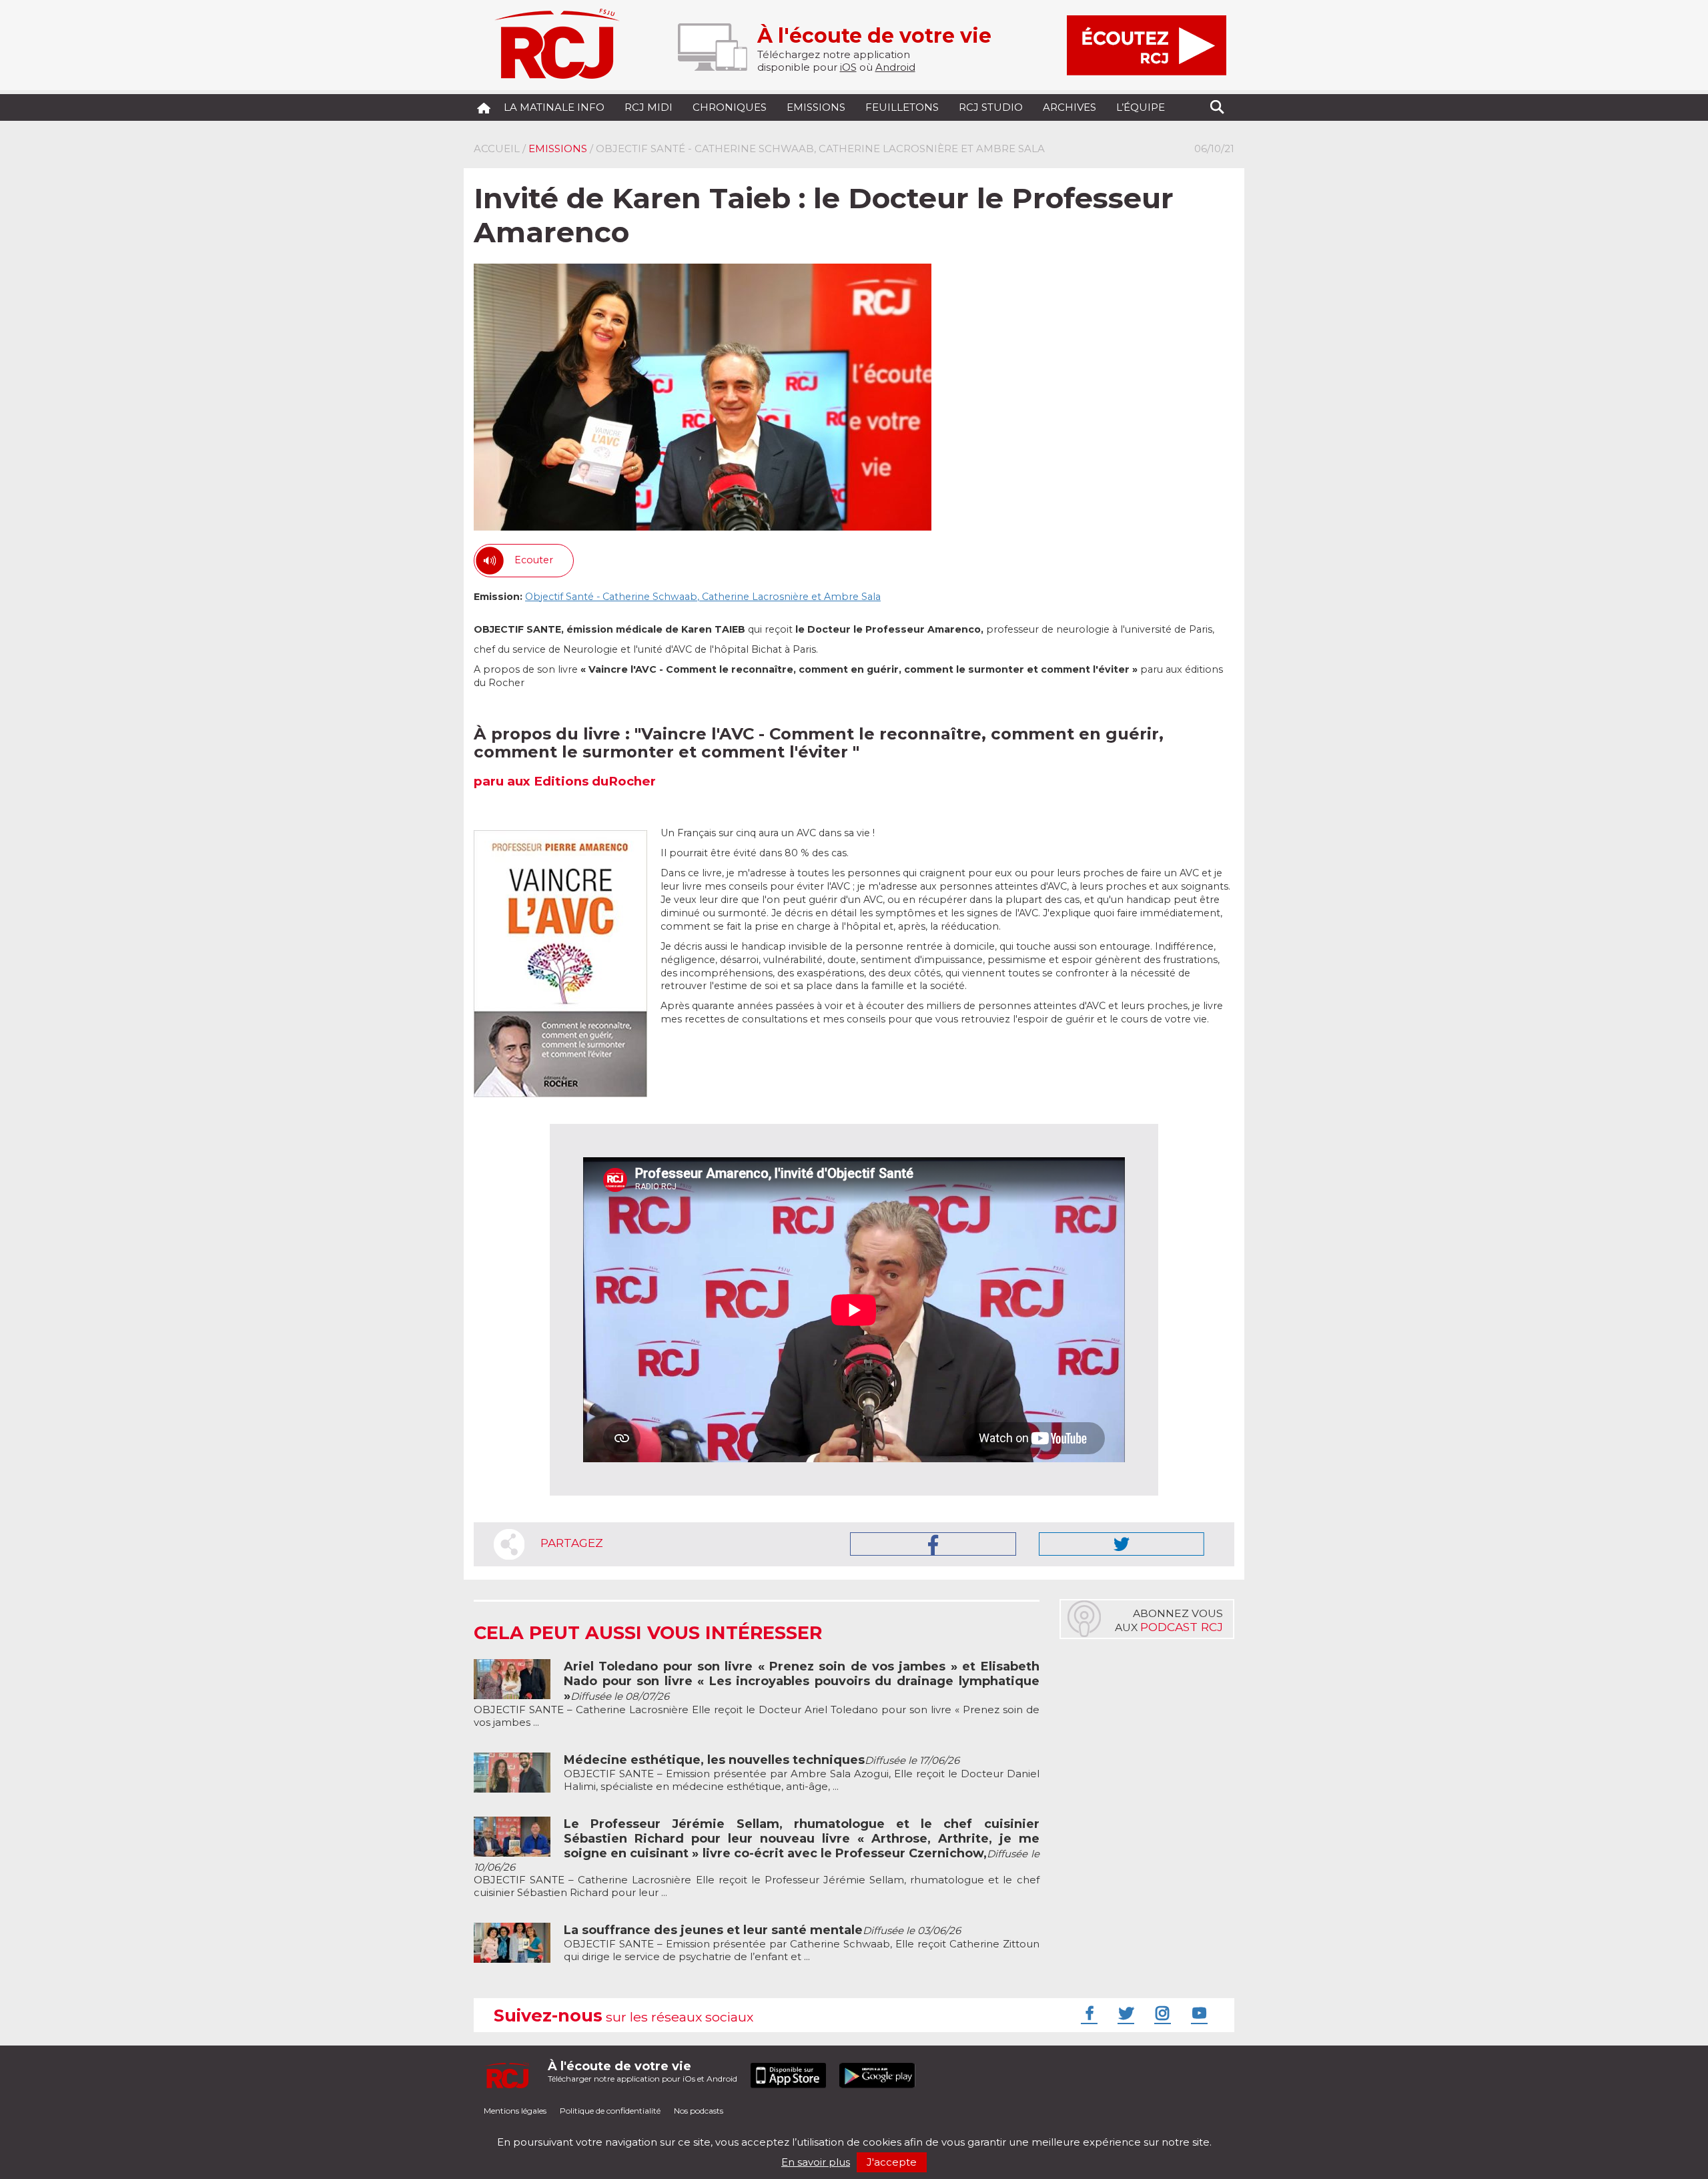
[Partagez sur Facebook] (933, 1544)
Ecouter (534, 560)
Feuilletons (902, 107)
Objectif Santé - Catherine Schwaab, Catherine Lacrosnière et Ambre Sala (703, 597)
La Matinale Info (554, 107)
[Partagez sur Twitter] (1122, 1544)
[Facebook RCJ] (1088, 2013)
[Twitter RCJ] (1124, 2013)
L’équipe (1141, 107)
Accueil (497, 148)
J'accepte (892, 2162)
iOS (848, 67)
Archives (1070, 107)
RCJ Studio (991, 107)
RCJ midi (649, 107)
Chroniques (730, 107)
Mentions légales (515, 2111)
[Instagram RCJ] (1161, 2013)
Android (895, 67)
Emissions (816, 107)
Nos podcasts (699, 2111)
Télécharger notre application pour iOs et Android (643, 2071)
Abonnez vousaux (1169, 1620)
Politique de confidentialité (610, 2111)
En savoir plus (816, 2162)
